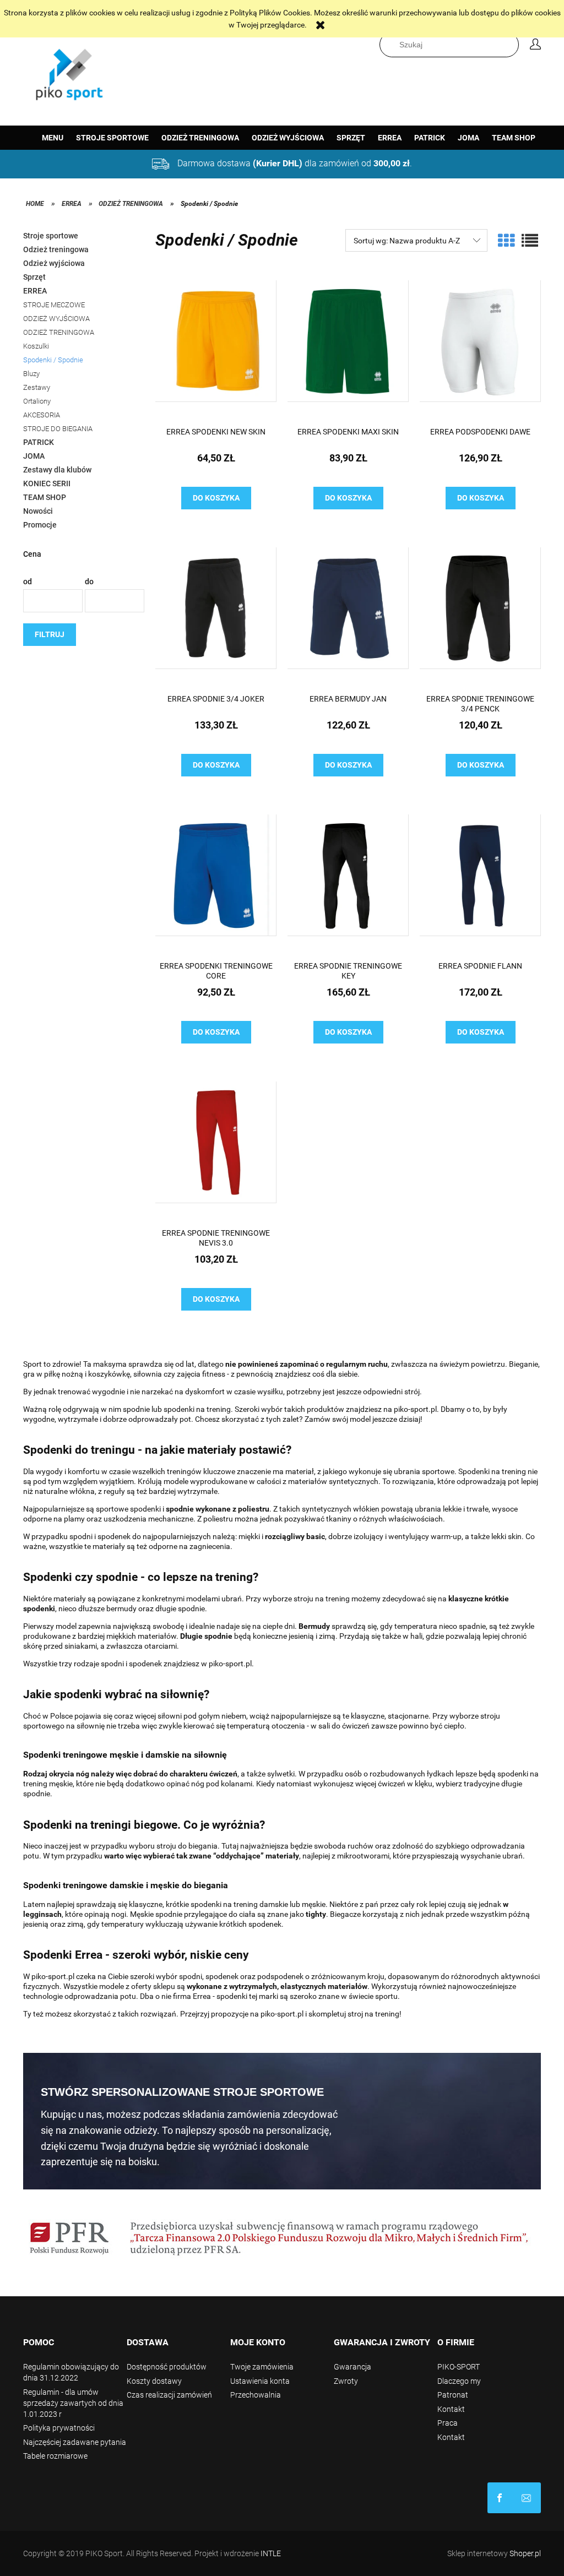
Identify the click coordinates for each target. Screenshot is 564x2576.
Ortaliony (37, 401)
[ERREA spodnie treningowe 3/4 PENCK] (480, 616)
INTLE (271, 2553)
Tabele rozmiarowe (55, 2456)
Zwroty (346, 2381)
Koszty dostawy (154, 2381)
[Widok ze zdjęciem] (506, 241)
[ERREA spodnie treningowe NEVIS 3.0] (216, 1150)
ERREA (35, 291)
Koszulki (36, 346)
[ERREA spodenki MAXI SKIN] (348, 349)
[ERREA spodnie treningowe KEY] (348, 883)
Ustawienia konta (260, 2381)
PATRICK (39, 442)
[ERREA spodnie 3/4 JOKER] (216, 616)
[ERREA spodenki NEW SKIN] (216, 349)
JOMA (34, 456)
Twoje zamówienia (262, 2367)
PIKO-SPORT (459, 2367)
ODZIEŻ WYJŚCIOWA (56, 319)
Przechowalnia (256, 2395)
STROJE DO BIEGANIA (58, 429)
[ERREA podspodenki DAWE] (480, 349)
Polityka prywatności (59, 2428)
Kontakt (451, 2409)
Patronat (453, 2395)
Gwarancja (352, 2367)
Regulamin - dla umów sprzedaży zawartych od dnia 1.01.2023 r (73, 2403)
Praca (448, 2423)
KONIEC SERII (47, 483)
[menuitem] (53, 138)
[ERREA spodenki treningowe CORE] (216, 883)
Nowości (38, 511)
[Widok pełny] (530, 241)
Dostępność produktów (167, 2367)
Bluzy (31, 374)
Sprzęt (34, 277)
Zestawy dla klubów (57, 470)
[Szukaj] (513, 45)
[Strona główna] (70, 72)
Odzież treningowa (56, 249)
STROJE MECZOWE (54, 305)
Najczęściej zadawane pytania (75, 2442)
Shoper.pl (525, 2553)
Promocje (40, 525)
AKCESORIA (42, 415)
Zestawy (37, 387)
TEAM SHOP (45, 497)
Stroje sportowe (51, 236)
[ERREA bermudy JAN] (348, 616)
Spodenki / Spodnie (53, 360)
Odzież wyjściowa (54, 263)
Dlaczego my (459, 2381)
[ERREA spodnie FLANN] (480, 883)
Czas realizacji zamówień (169, 2395)
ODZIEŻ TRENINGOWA (59, 332)
